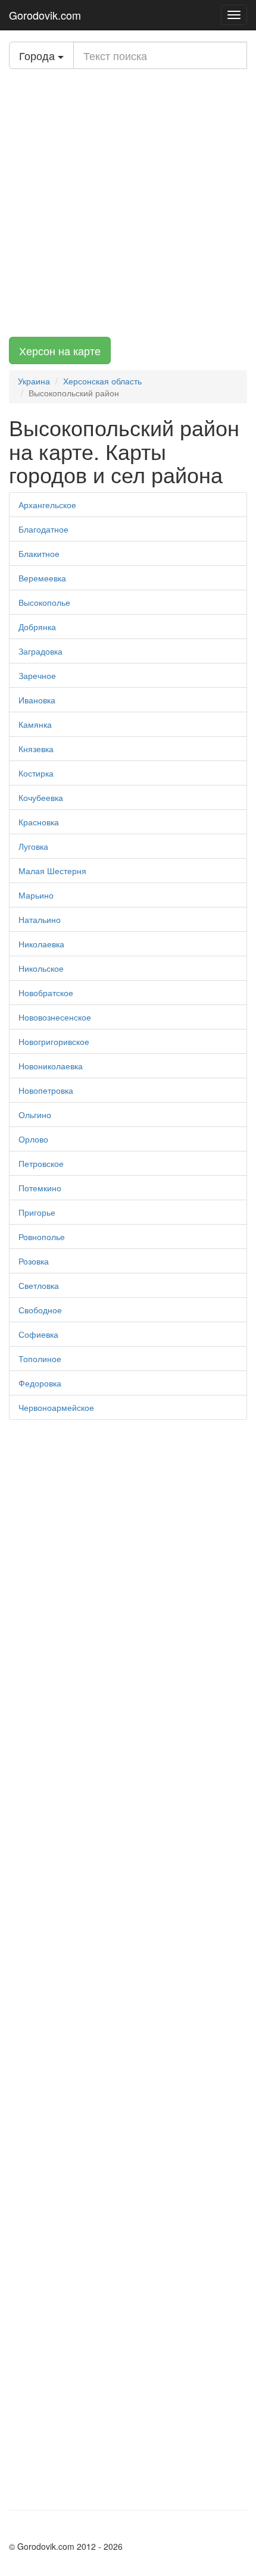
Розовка (34, 1261)
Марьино (36, 895)
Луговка (33, 846)
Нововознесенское (55, 1017)
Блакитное (39, 553)
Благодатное (43, 529)
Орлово (33, 1139)
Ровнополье (42, 1237)
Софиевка (38, 1334)
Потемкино (40, 1188)
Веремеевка (42, 578)
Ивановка (37, 700)
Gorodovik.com (45, 15)
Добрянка (37, 627)
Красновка (39, 822)
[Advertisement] (128, 203)
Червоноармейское (56, 1407)
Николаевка (41, 944)
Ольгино (35, 1115)
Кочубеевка (41, 797)
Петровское (41, 1163)
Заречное (37, 675)
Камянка (35, 724)
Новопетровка (46, 1090)
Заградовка (40, 651)
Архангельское (47, 505)
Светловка (39, 1285)
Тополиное (40, 1359)
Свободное (40, 1310)
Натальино (40, 919)
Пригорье (37, 1212)
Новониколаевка (51, 1066)
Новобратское (46, 993)
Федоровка (40, 1383)
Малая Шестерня (52, 871)
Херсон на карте (60, 350)
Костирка (36, 773)
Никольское (41, 968)
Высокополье (44, 602)
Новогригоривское (54, 1041)
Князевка (36, 749)
